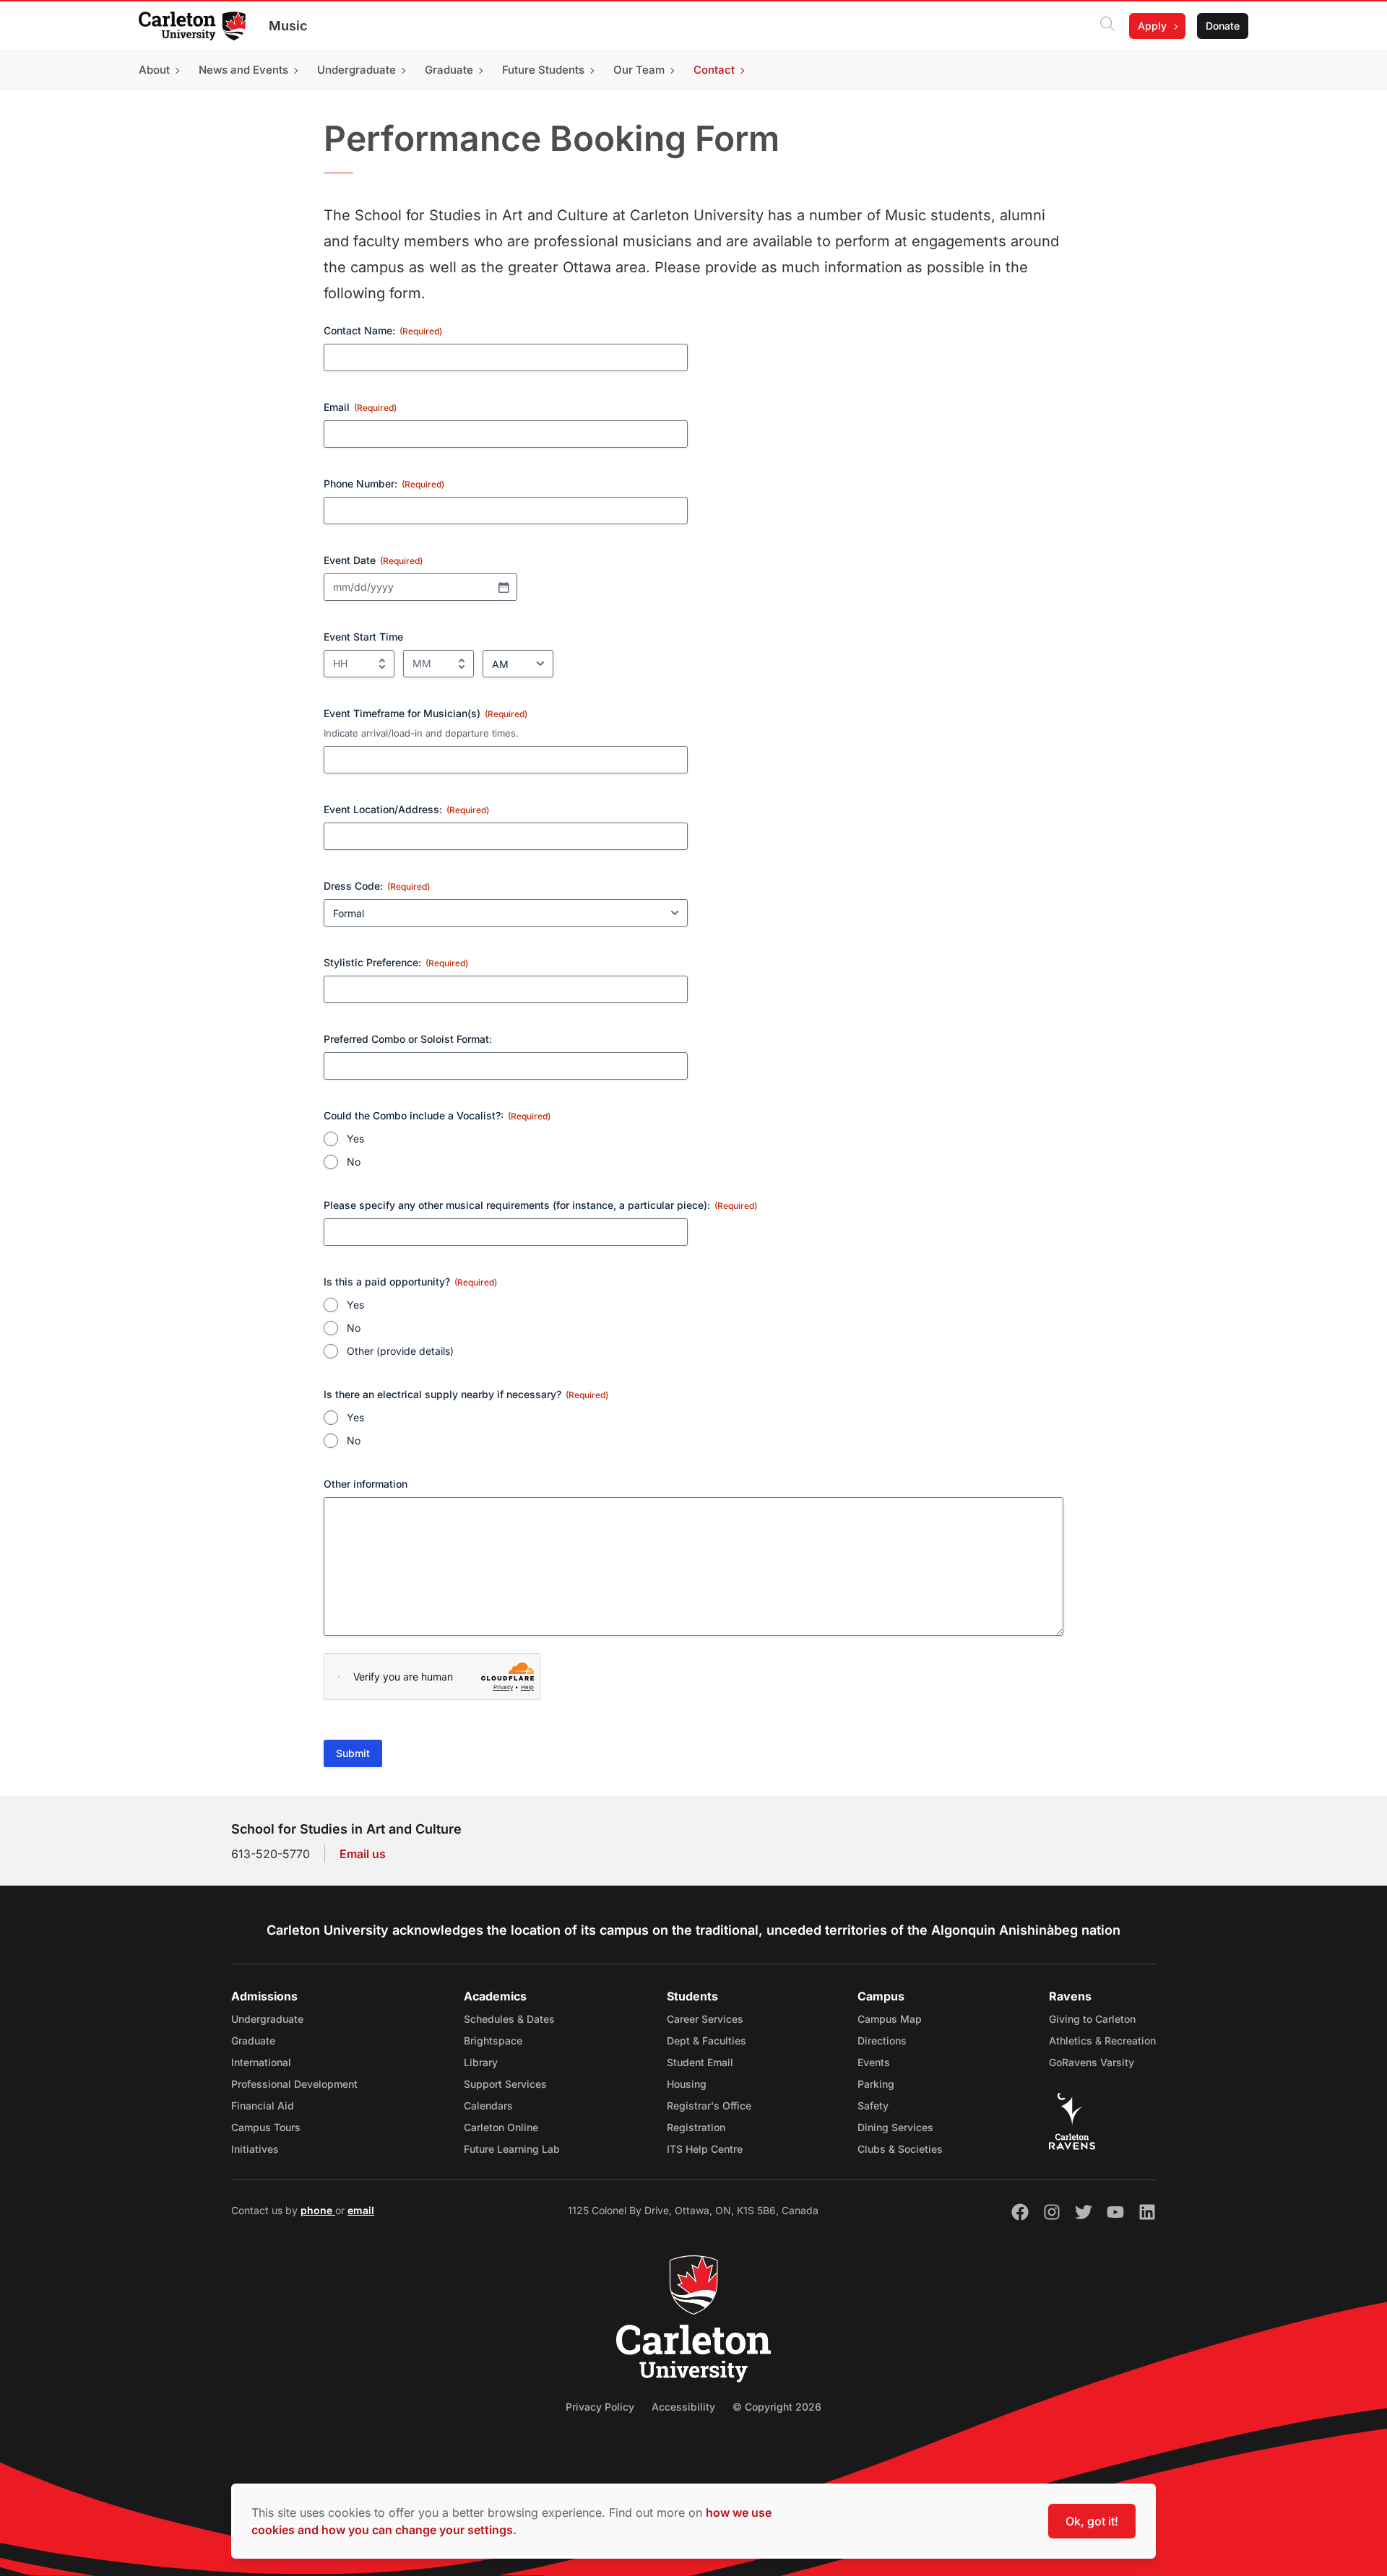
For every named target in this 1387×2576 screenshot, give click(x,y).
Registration (696, 2127)
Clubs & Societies (900, 2149)
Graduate (253, 2041)
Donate (1223, 26)
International (261, 2062)
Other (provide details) (400, 1351)
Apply (1152, 26)
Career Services (705, 2019)
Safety (873, 2106)
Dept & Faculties (707, 2041)
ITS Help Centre (705, 2149)
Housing (687, 2084)
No (354, 1162)
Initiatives (255, 2149)
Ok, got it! (1092, 2521)
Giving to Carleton (1092, 2019)
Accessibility (683, 2407)
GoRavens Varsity (1092, 2062)
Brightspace (493, 2041)
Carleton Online (501, 2127)
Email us (363, 1854)
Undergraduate (267, 2019)
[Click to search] (1107, 26)
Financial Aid (263, 2106)
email (361, 2210)
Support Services (505, 2084)
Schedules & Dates (509, 2019)
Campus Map (890, 2019)
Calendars (488, 2106)
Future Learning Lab (512, 2149)
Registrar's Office (709, 2106)
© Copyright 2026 (777, 2407)
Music (288, 26)
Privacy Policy (600, 2407)
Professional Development (294, 2084)
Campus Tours (266, 2127)
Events (874, 2062)
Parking (876, 2084)
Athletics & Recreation (1102, 2041)
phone (318, 2210)
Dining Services (895, 2127)
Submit (353, 1753)
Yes (355, 1139)
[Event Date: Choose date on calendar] (504, 587)
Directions (882, 2041)
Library (481, 2062)
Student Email (700, 2062)
